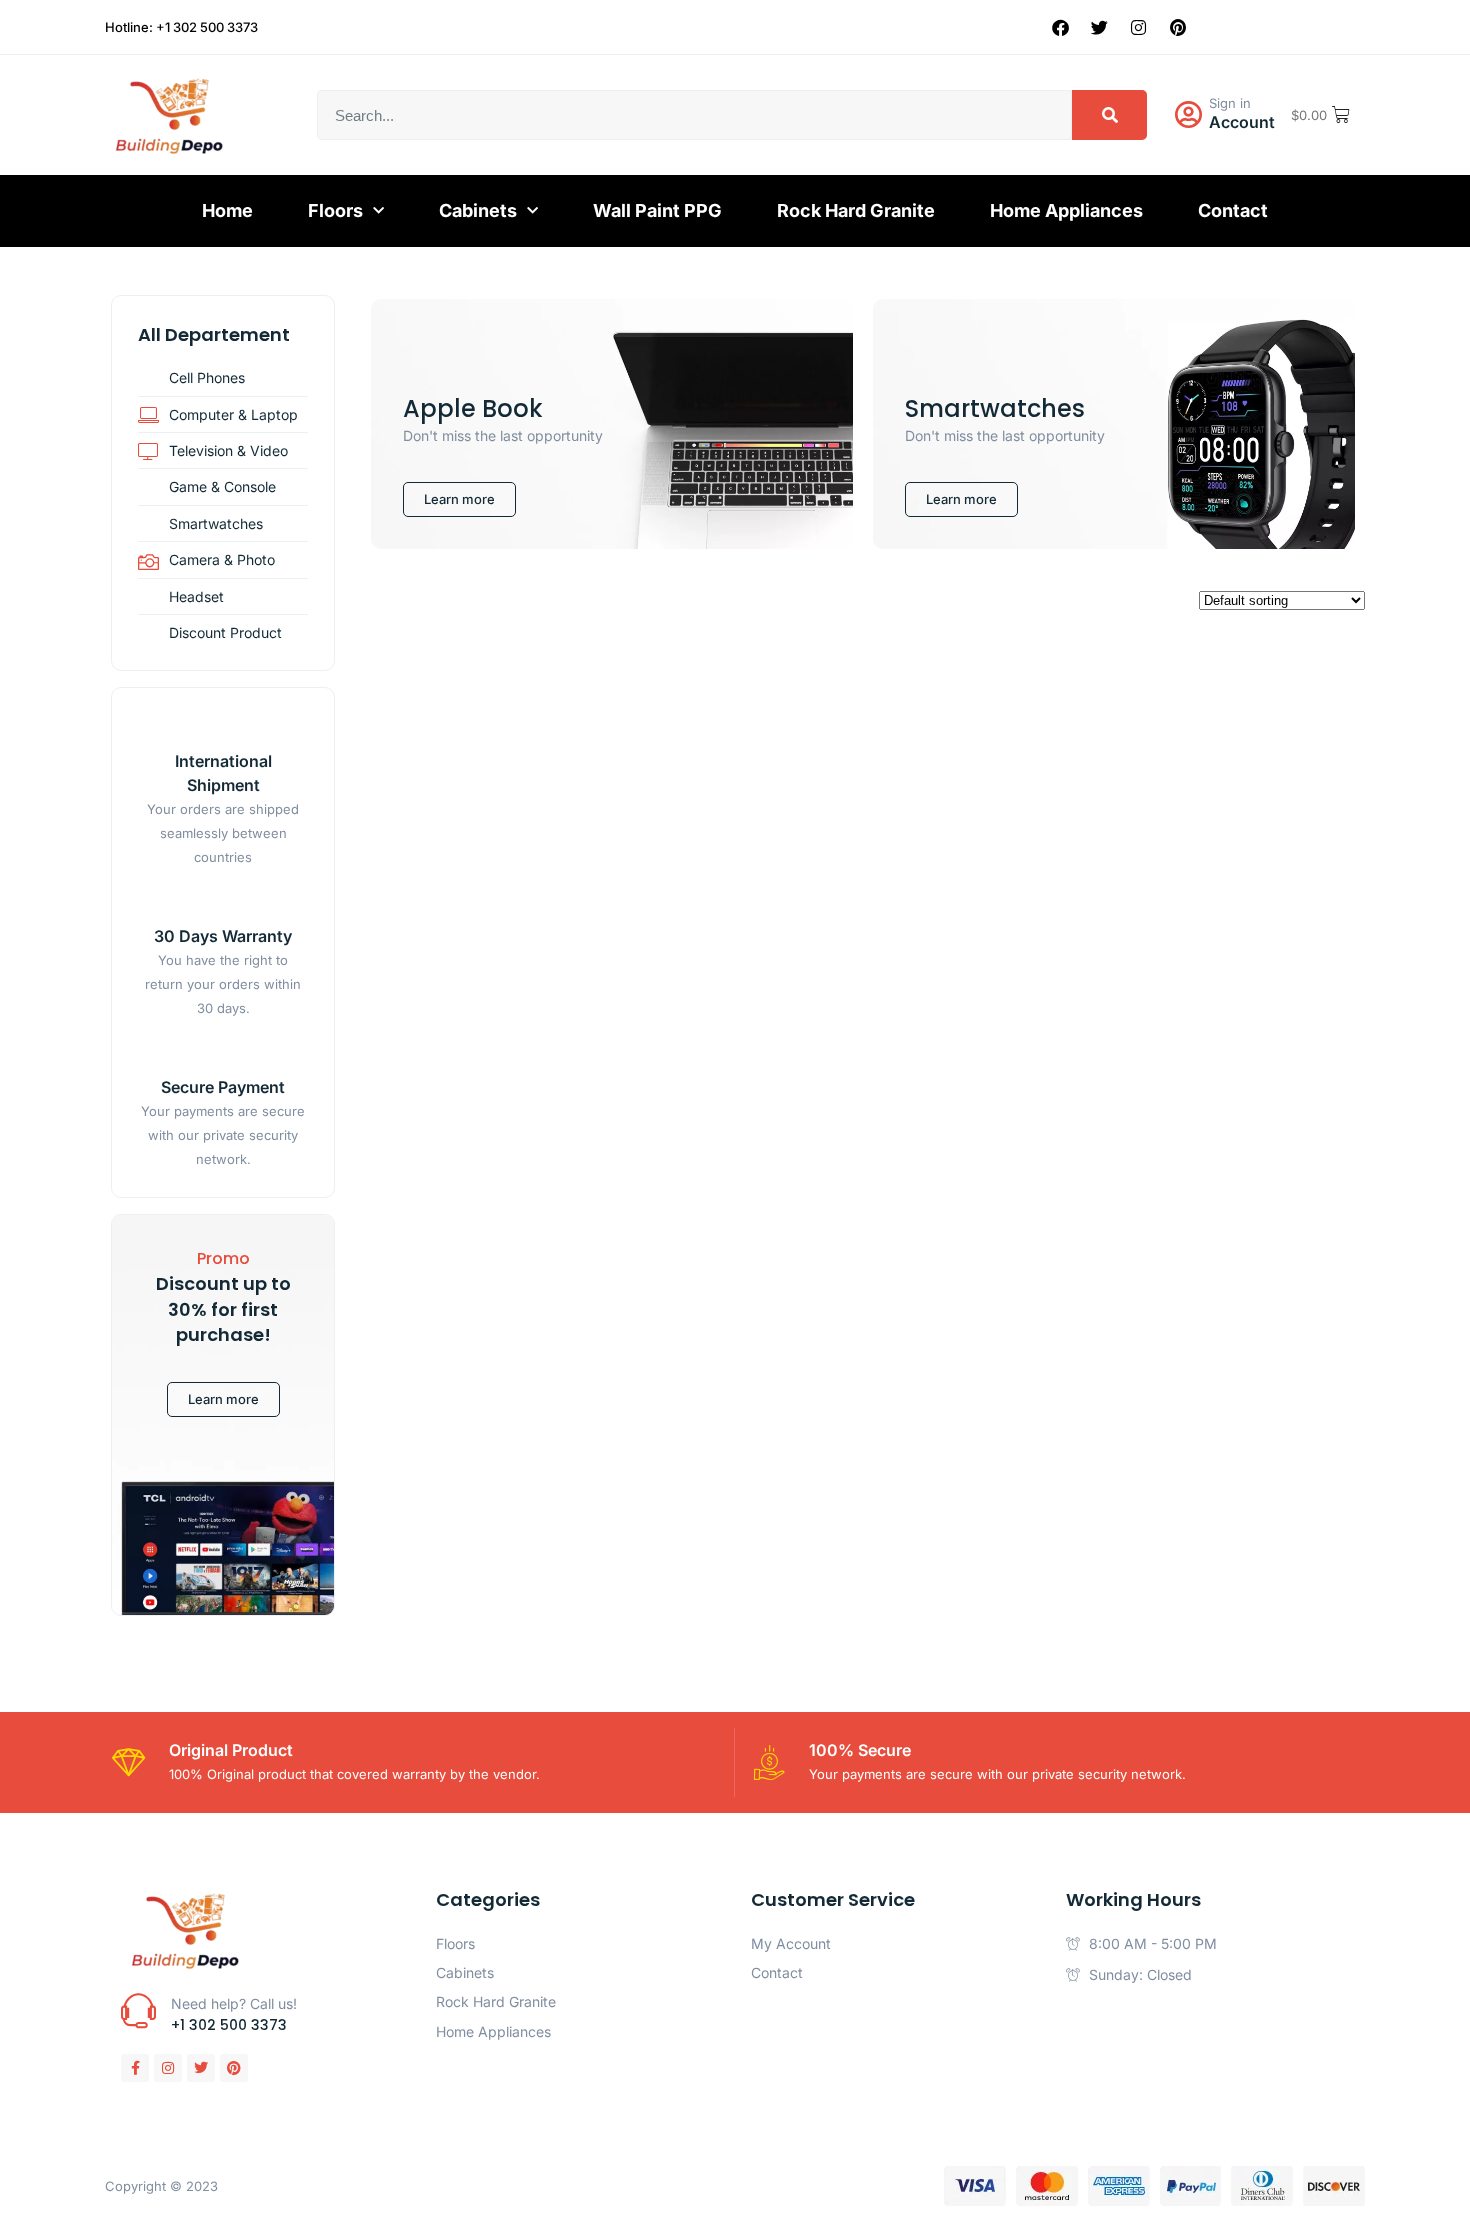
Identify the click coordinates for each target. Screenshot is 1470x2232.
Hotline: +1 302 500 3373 (181, 27)
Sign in (1230, 103)
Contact (1233, 210)
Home (227, 210)
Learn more (223, 1399)
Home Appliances (1066, 210)
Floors (335, 210)
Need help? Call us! (234, 2003)
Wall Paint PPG (657, 210)
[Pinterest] (1178, 27)
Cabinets (478, 210)
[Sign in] (1188, 115)
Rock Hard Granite (856, 210)
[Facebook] (1061, 27)
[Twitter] (1100, 27)
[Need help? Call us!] (138, 2010)
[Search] (1109, 115)
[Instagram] (1139, 27)
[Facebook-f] (135, 2068)
